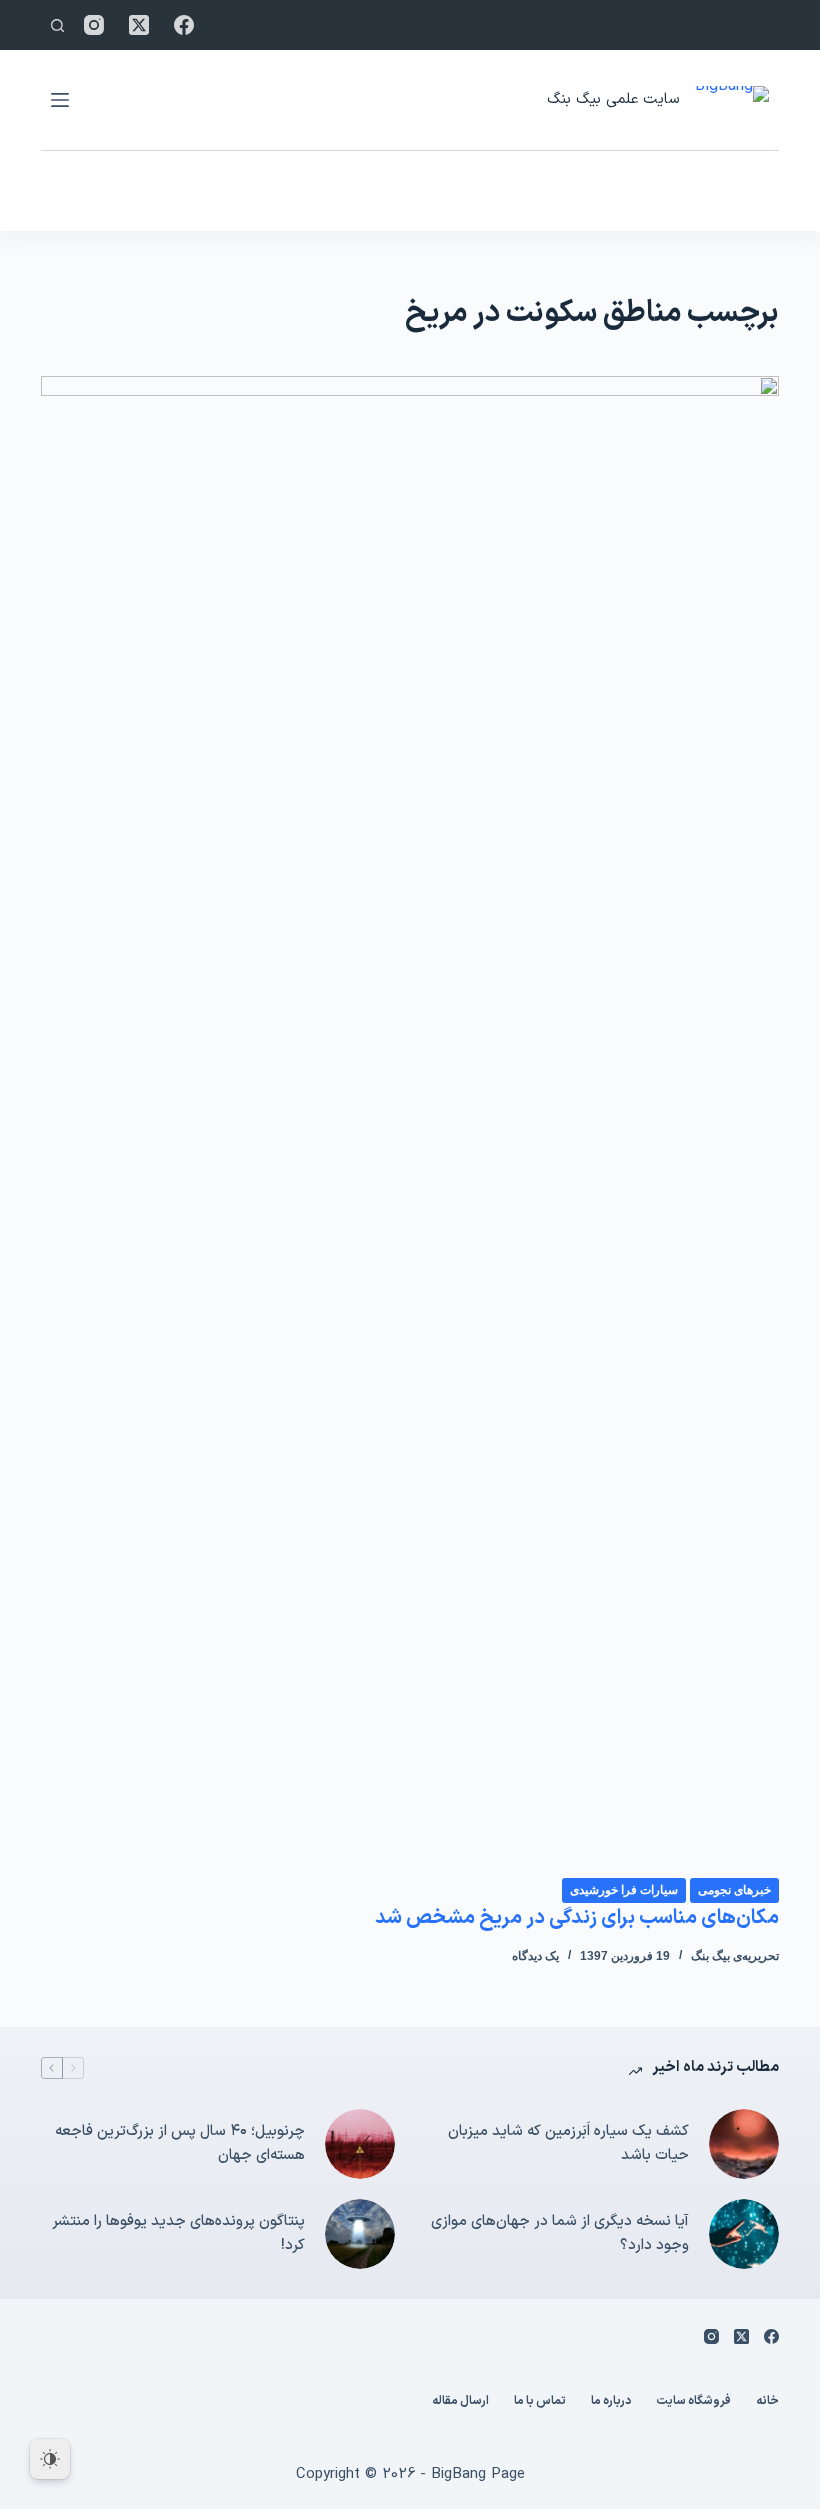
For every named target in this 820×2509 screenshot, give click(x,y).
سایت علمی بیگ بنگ (613, 99)
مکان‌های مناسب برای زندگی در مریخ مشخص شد (577, 1918)
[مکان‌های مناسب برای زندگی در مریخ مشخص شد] (410, 1126)
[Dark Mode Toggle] (50, 2459)
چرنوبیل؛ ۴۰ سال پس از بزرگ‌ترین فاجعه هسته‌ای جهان (180, 2144)
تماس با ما (540, 2402)
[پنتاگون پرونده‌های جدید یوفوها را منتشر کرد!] (360, 2234)
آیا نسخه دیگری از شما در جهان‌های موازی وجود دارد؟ (560, 2234)
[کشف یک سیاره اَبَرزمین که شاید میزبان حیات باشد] (744, 2144)
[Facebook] (184, 25)
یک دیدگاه (535, 1956)
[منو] (60, 100)
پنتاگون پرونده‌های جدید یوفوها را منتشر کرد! (178, 2234)
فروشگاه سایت (693, 2402)
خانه (767, 2402)
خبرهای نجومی (734, 1890)
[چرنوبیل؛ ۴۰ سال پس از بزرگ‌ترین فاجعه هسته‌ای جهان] (360, 2144)
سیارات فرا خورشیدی (624, 1890)
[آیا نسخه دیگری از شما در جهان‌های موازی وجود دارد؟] (744, 2234)
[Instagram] (94, 25)
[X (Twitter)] (139, 25)
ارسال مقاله (460, 2402)
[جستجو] (57, 25)
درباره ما (611, 2402)
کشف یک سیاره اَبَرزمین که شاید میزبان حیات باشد (568, 2144)
